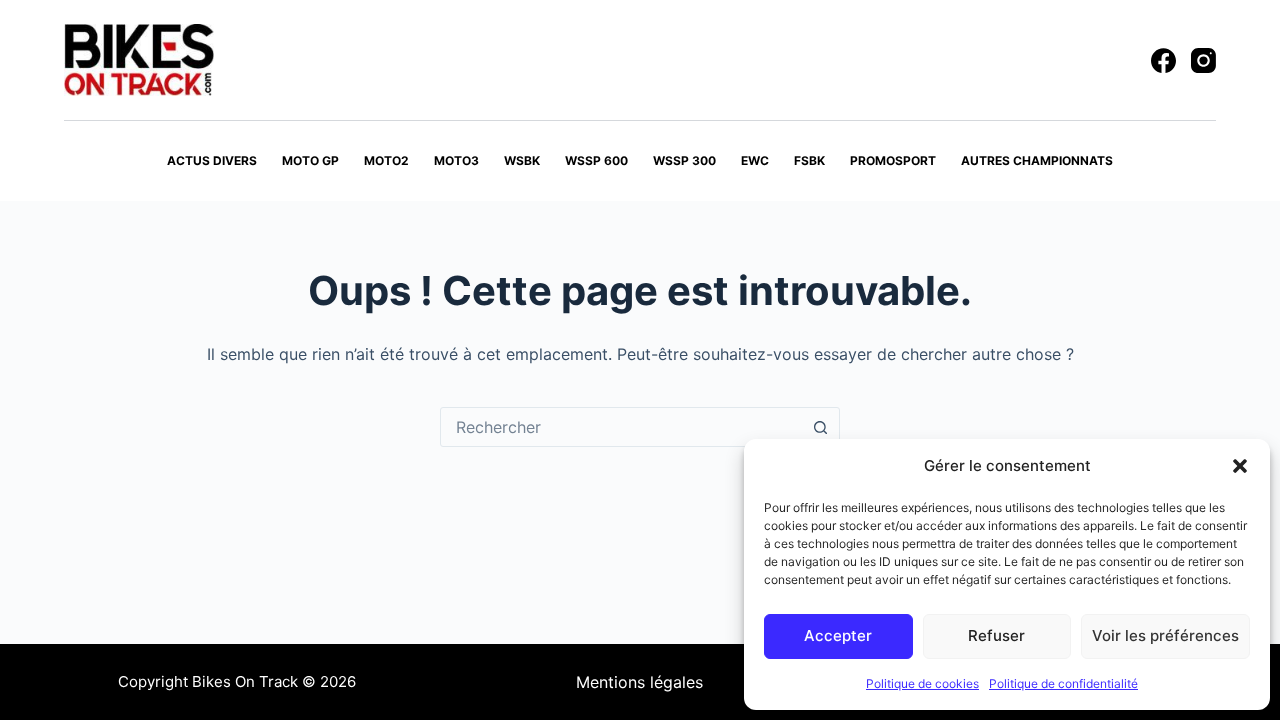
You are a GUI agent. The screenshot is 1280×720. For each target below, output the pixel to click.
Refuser (996, 635)
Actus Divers (212, 160)
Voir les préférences (1165, 635)
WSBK (522, 160)
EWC (755, 160)
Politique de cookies (922, 683)
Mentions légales (639, 682)
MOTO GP (310, 160)
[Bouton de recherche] (820, 427)
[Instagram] (1203, 60)
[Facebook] (1163, 60)
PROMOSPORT (893, 160)
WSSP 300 (684, 160)
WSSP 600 (596, 160)
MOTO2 (386, 160)
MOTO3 (456, 160)
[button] (1240, 466)
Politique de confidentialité (1063, 683)
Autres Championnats (1037, 160)
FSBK (809, 160)
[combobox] (621, 427)
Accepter (838, 635)
